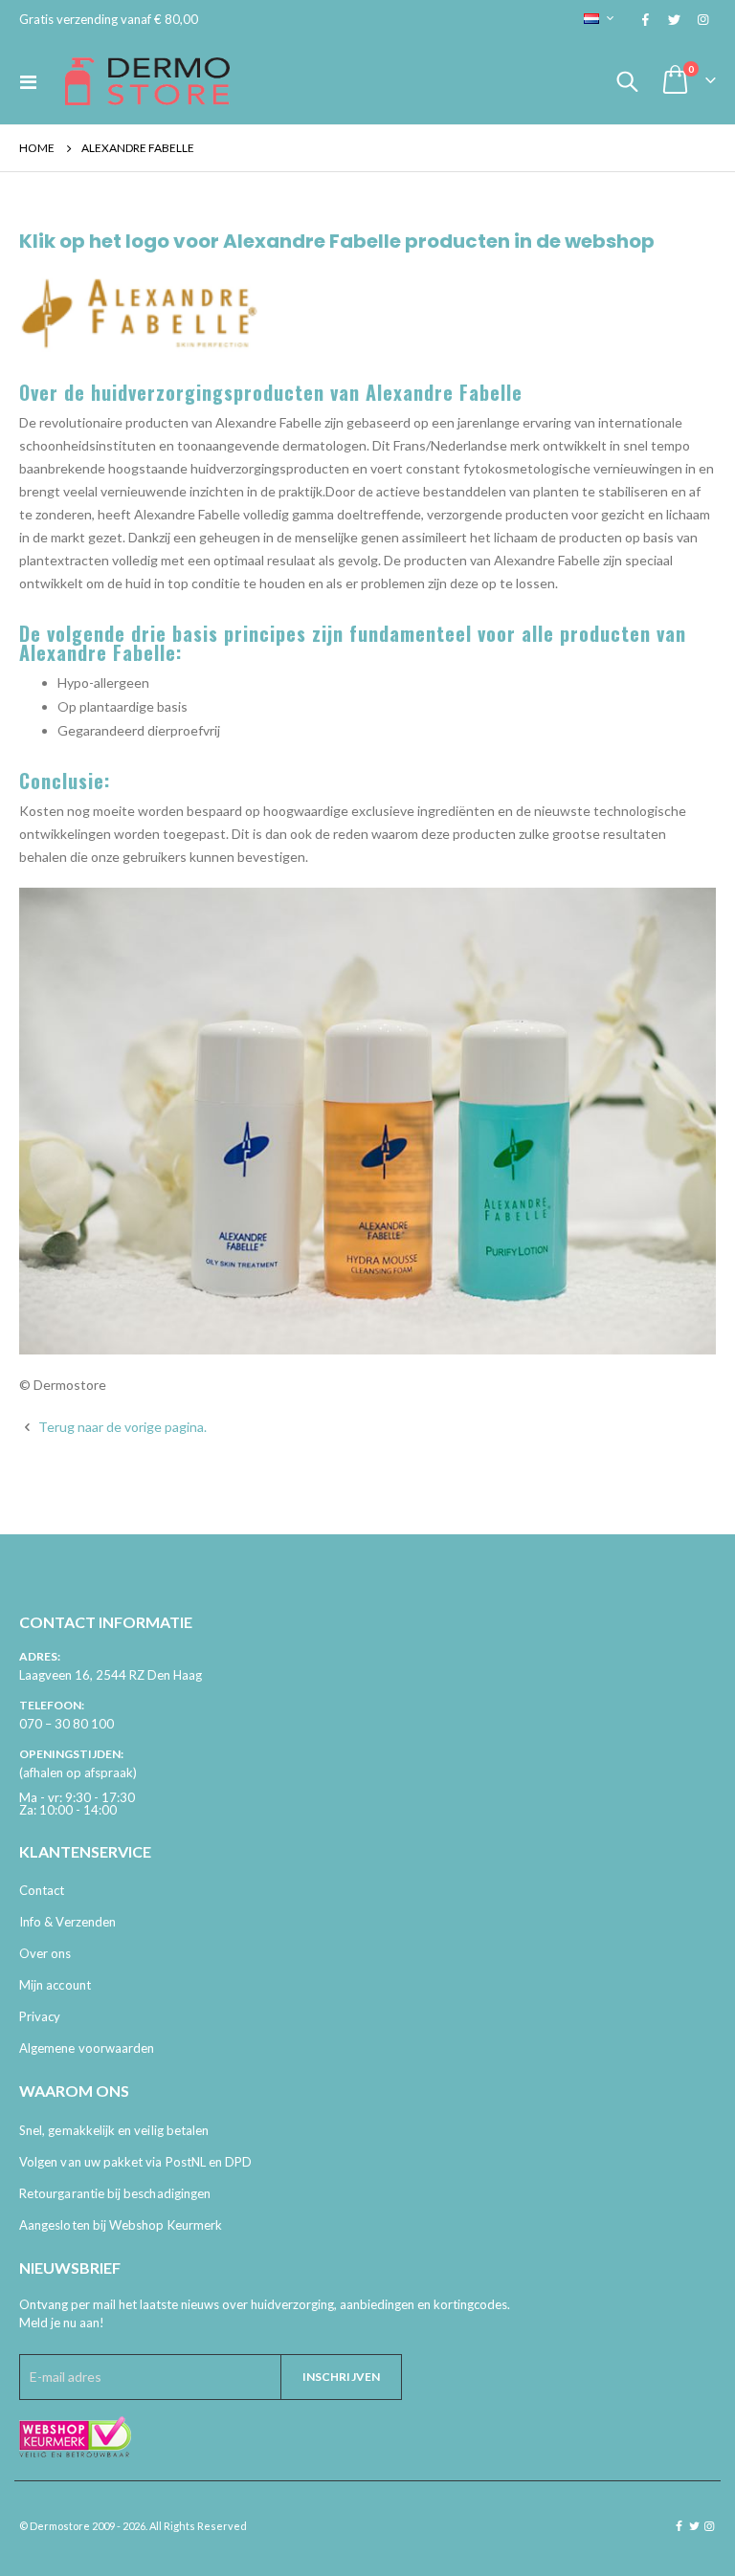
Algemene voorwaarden (87, 2048)
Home (37, 148)
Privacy (40, 2016)
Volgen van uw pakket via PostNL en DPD (135, 2162)
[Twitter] (674, 19)
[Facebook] (645, 19)
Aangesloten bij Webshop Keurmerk (121, 2225)
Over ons (45, 1953)
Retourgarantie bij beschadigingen (115, 2193)
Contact (42, 1890)
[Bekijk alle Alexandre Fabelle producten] (367, 1119)
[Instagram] (702, 19)
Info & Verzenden (67, 1922)
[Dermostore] (147, 81)
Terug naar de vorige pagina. (121, 1427)
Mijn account (55, 1985)
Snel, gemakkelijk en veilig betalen (114, 2130)
